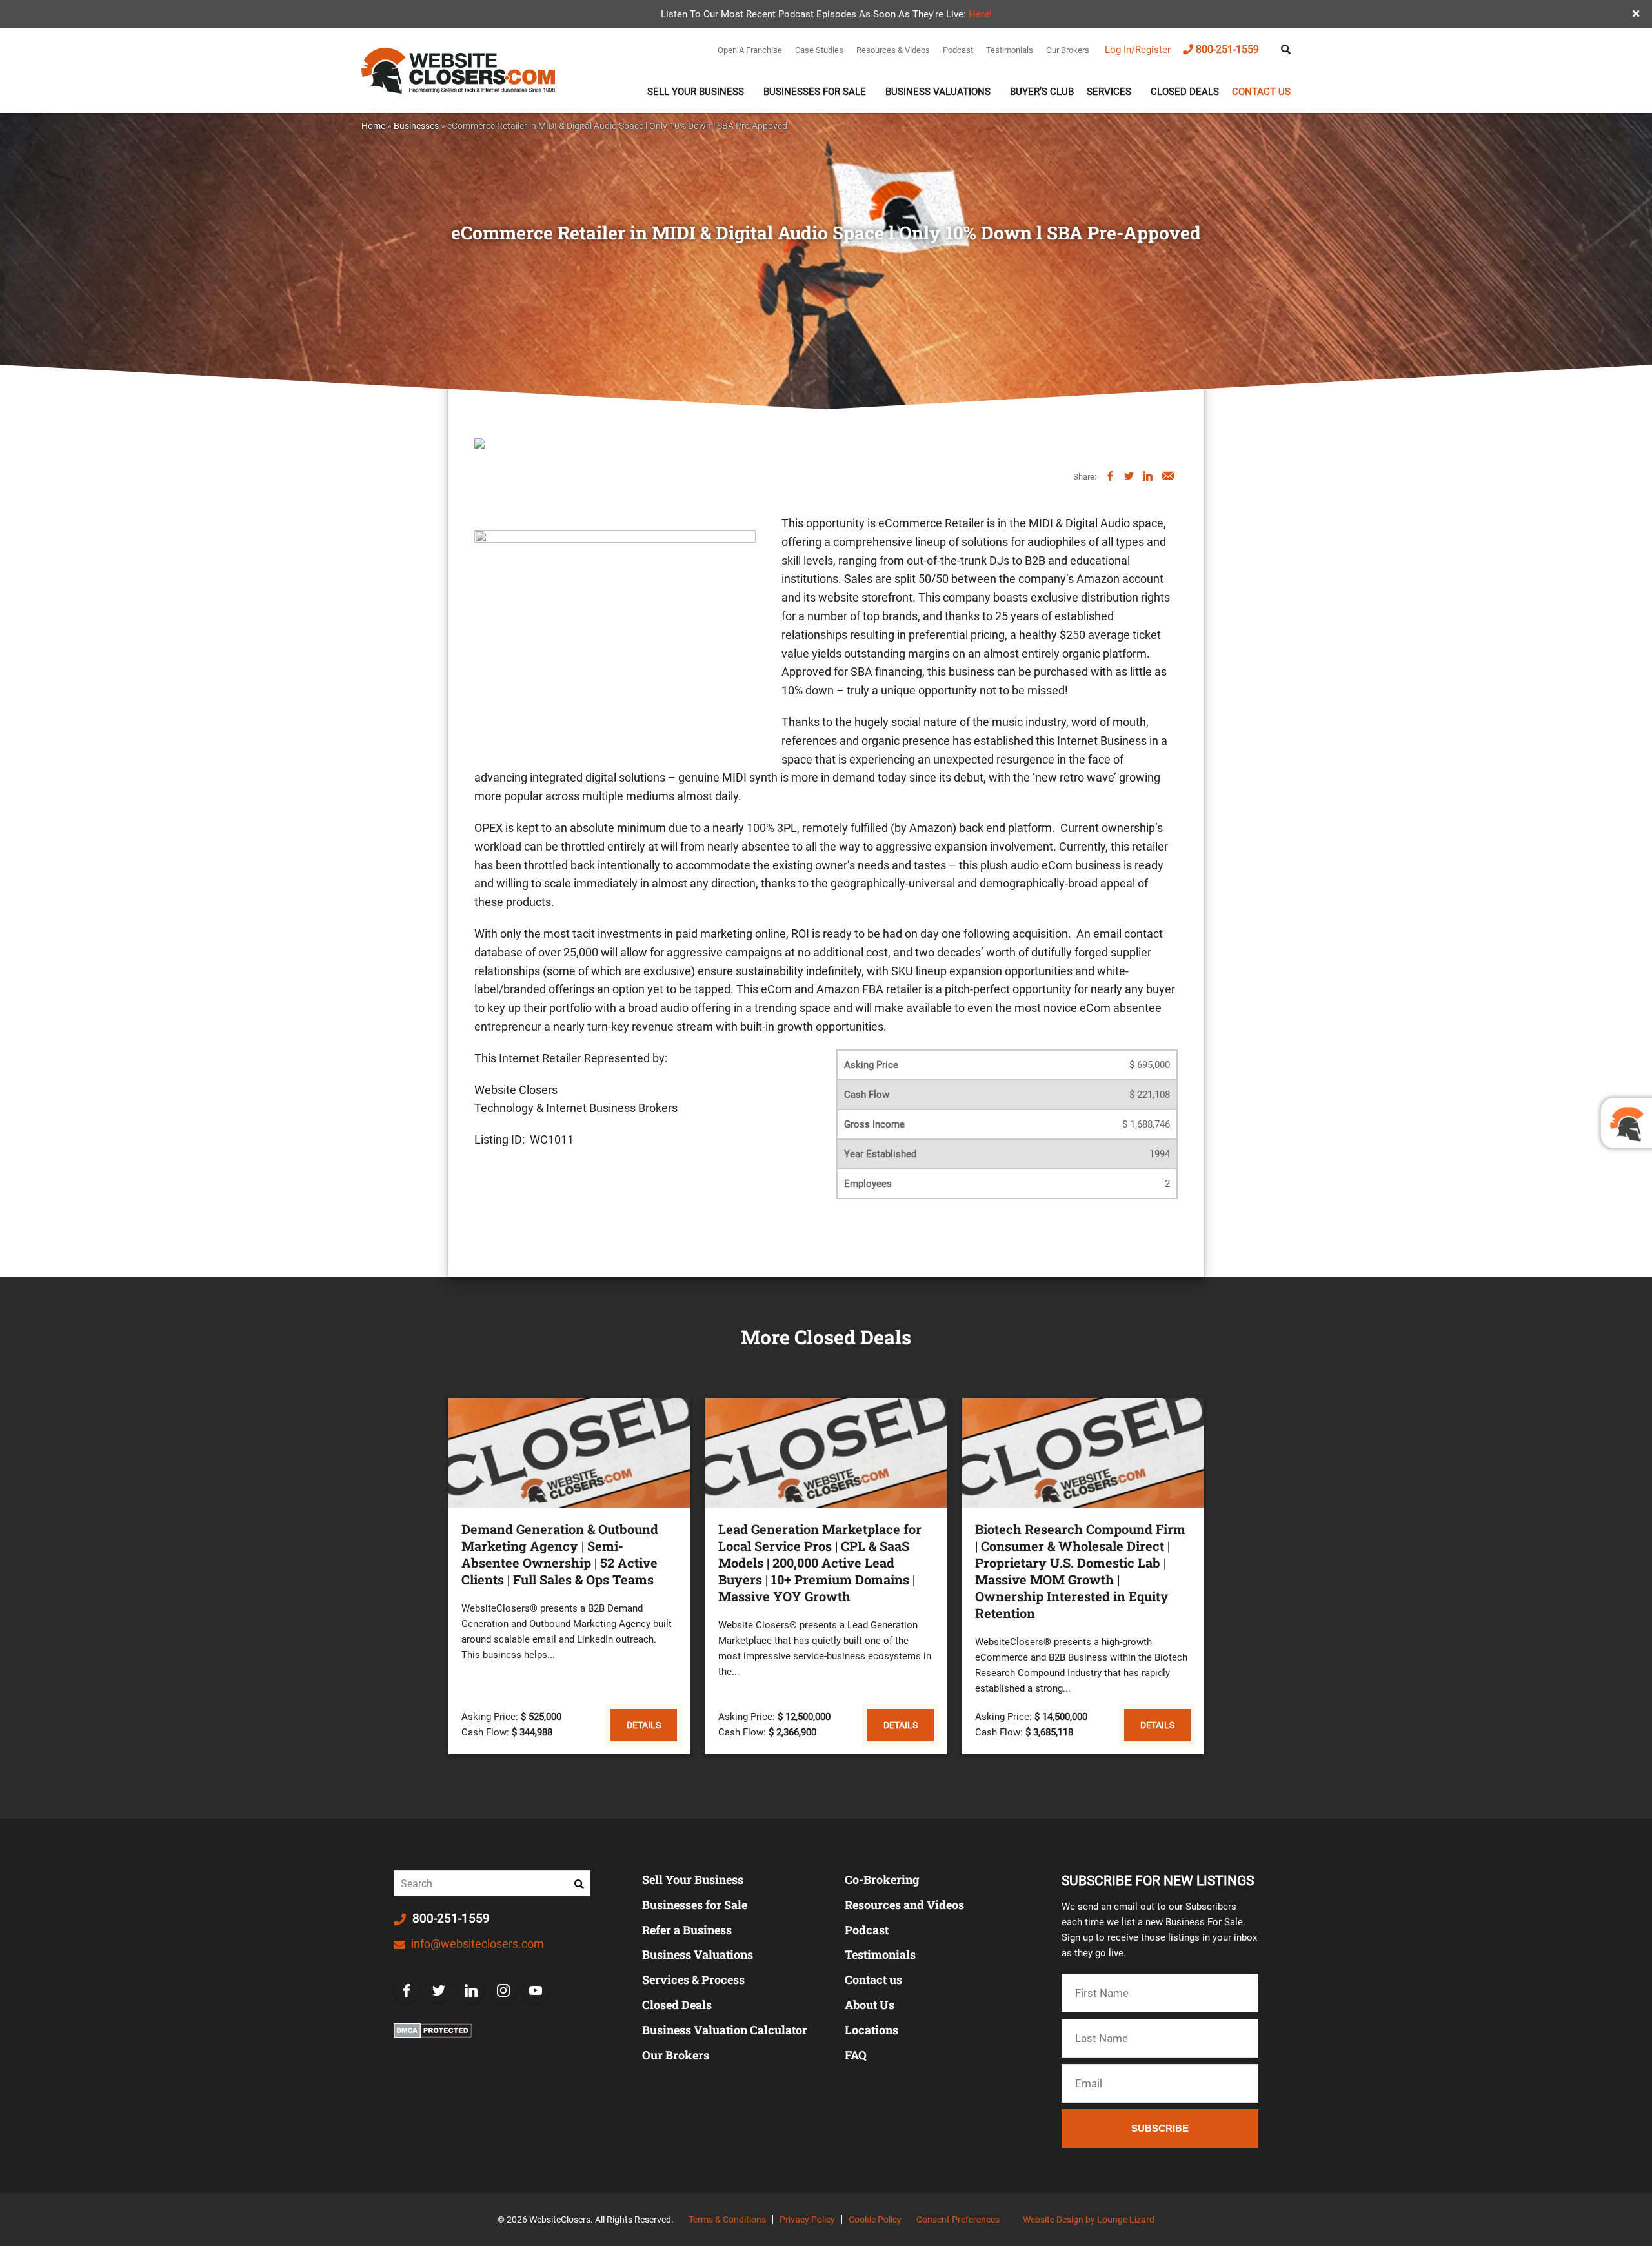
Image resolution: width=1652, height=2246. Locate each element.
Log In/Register (1138, 50)
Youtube (536, 1990)
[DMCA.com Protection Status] (433, 2030)
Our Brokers (1068, 50)
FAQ (856, 2055)
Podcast (958, 50)
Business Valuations (938, 92)
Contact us (1261, 92)
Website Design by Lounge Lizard (1089, 2220)
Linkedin (471, 1990)
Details (644, 1725)
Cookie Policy (875, 2220)
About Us (870, 2005)
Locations (871, 2030)
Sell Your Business (696, 92)
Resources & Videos (893, 50)
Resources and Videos (904, 1905)
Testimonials (1010, 50)
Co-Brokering (882, 1879)
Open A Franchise (750, 50)
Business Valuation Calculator (725, 2030)
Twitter (439, 1990)
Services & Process (693, 1979)
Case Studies (819, 50)
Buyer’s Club (1042, 92)
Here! (980, 14)
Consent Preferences (958, 2220)
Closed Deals (1185, 92)
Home (373, 126)
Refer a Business (687, 1930)
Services (1109, 92)
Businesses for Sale (695, 1905)
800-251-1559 (1227, 49)
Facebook (407, 1990)
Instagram (503, 1990)
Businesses (416, 126)
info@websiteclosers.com (476, 1944)
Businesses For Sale (815, 92)
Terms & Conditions (727, 2220)
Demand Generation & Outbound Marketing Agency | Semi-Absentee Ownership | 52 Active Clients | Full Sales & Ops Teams (560, 1554)
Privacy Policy (807, 2220)
